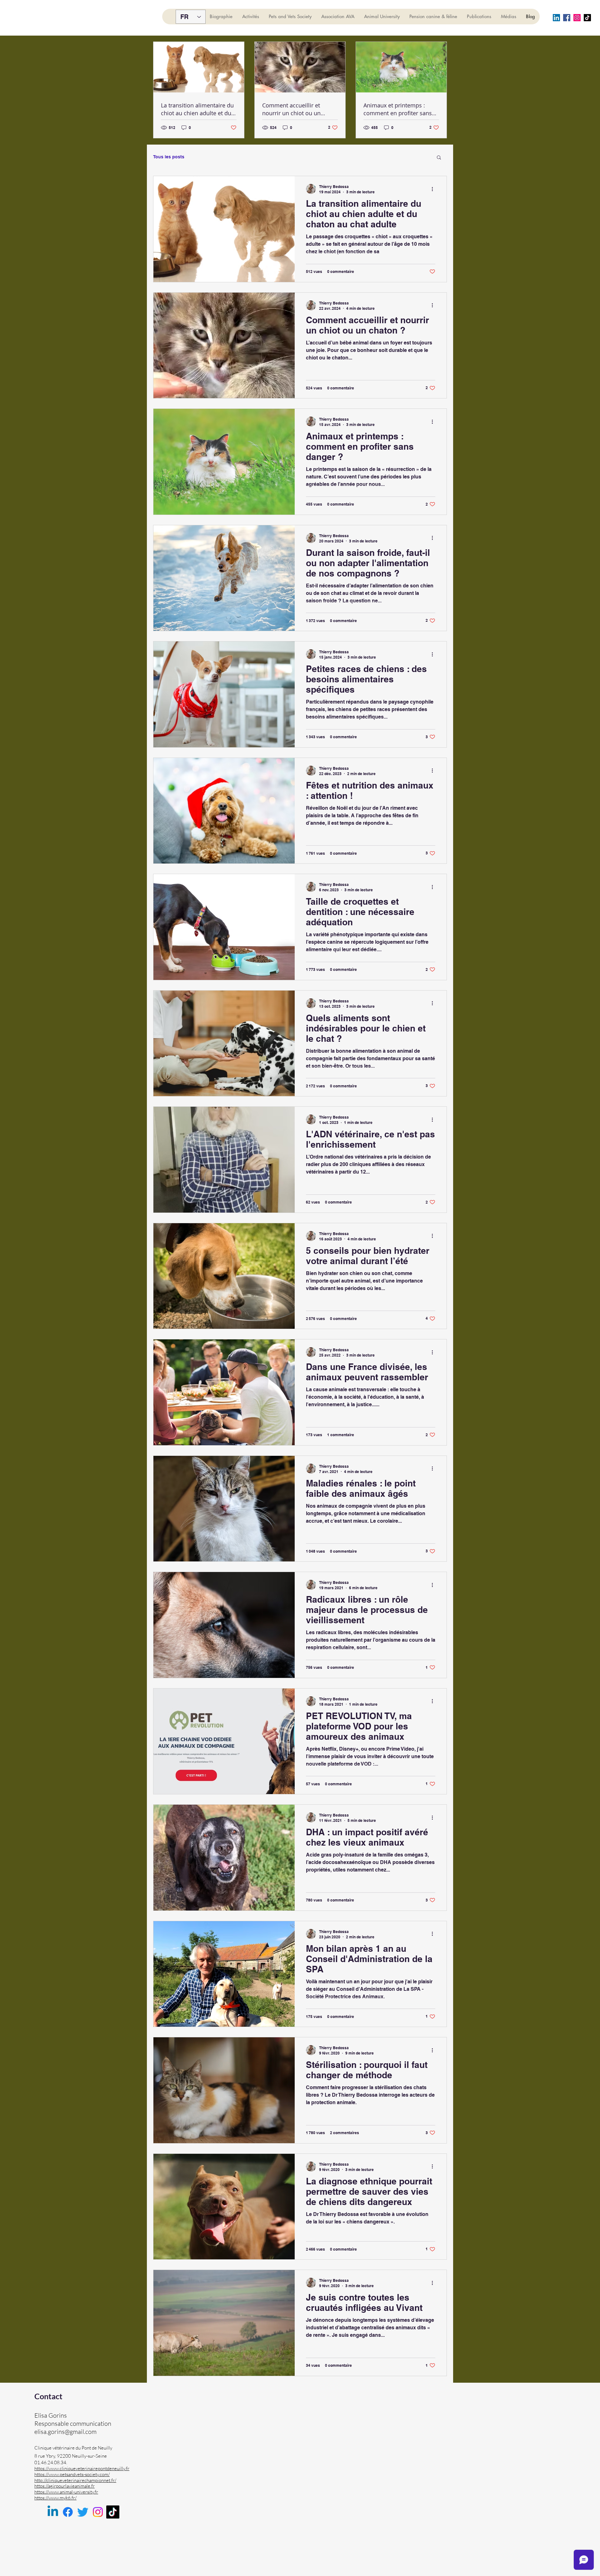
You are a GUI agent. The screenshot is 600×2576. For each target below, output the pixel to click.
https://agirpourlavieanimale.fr (65, 2486)
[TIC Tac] (587, 18)
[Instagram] (577, 18)
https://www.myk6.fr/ (55, 2498)
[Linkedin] (53, 2512)
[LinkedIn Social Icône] (556, 18)
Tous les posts (169, 157)
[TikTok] (113, 2512)
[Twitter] (83, 2512)
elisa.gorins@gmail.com (65, 2432)
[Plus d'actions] (434, 189)
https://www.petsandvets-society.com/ (72, 2474)
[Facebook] (567, 18)
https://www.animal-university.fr (66, 2492)
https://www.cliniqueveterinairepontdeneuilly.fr (82, 2468)
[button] (439, 158)
